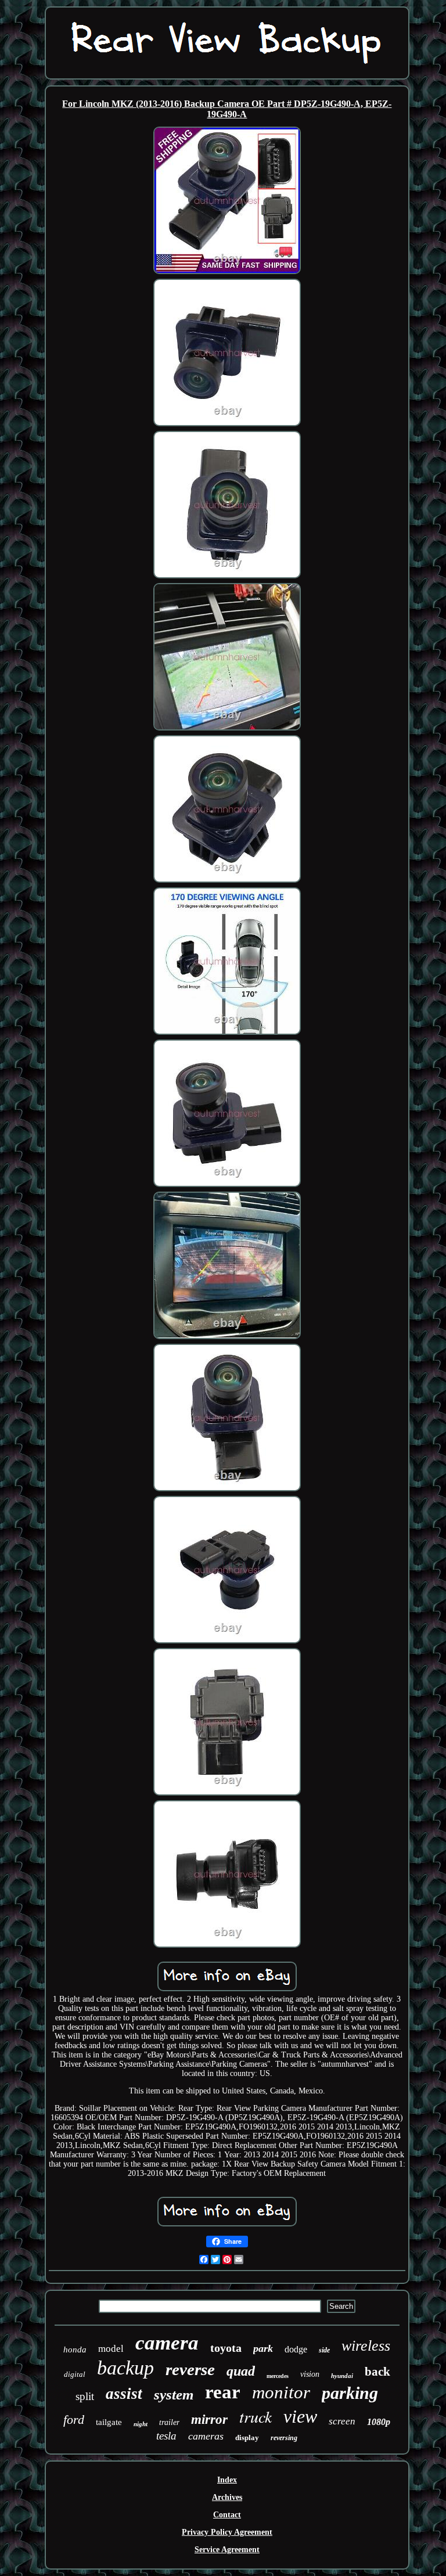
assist (124, 2394)
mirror (209, 2420)
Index (227, 2480)
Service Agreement (227, 2550)
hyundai (342, 2376)
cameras (206, 2436)
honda (75, 2350)
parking (350, 2393)
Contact (227, 2515)
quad (241, 2371)
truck (256, 2416)
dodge (296, 2349)
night (141, 2424)
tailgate (109, 2422)
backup (125, 2368)
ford (74, 2420)
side (324, 2350)
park (263, 2348)
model (111, 2349)
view (300, 2416)
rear (223, 2392)
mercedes (278, 2376)
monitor (281, 2392)
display (247, 2438)
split (85, 2396)
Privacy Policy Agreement (227, 2532)
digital (75, 2374)
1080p (379, 2422)
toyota (226, 2348)
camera (167, 2343)
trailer (169, 2422)
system (174, 2395)
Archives (227, 2497)
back (377, 2372)
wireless (366, 2346)
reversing (284, 2438)
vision (310, 2374)
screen (342, 2421)
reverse (190, 2369)
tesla (166, 2436)
